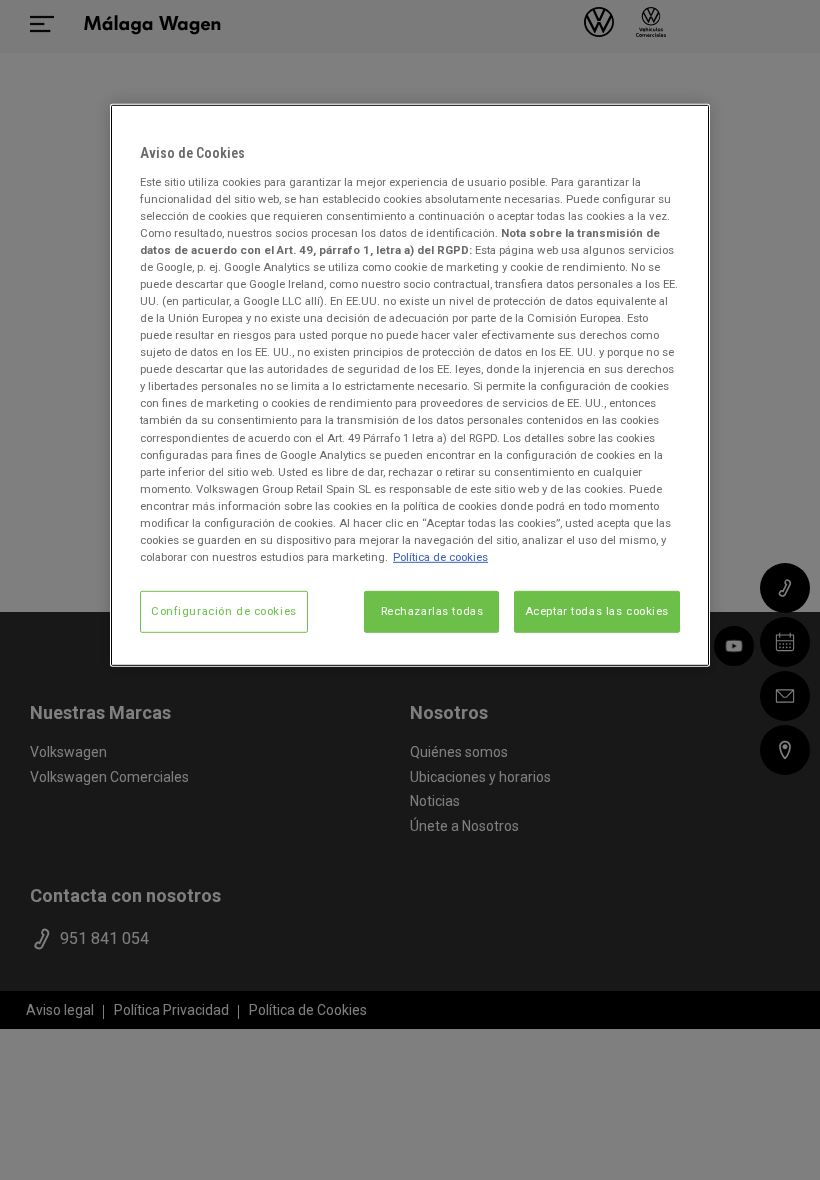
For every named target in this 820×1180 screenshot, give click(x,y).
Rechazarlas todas (432, 611)
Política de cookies (440, 557)
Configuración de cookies (224, 611)
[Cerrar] (682, 128)
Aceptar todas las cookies (597, 611)
